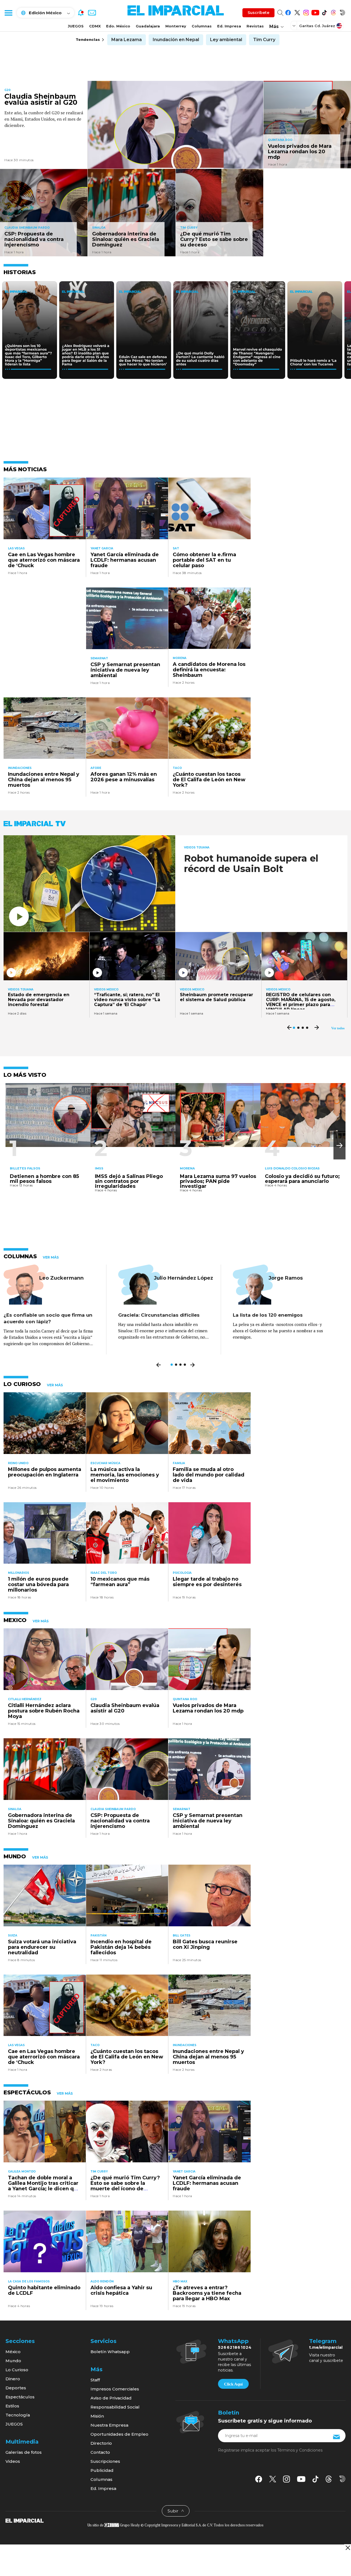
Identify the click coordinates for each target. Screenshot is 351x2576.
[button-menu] (8, 13)
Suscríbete (258, 13)
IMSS (99, 1168)
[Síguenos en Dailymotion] (342, 12)
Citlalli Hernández (25, 1699)
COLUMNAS (20, 1256)
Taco (177, 768)
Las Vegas (16, 548)
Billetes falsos (25, 1168)
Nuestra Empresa (109, 2425)
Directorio (101, 2443)
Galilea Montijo (22, 2172)
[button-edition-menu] (295, 25)
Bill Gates (182, 1935)
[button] (339, 1145)
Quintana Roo (280, 140)
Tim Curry (264, 40)
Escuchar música (105, 1463)
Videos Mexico (106, 990)
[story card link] (175, 125)
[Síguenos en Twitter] (297, 12)
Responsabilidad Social (115, 2407)
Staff (95, 2380)
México (13, 2352)
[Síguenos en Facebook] (288, 12)
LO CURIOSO (22, 1384)
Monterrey (176, 26)
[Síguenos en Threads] (333, 12)
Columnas (202, 26)
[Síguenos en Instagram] (306, 12)
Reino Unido (18, 1463)
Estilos (12, 2406)
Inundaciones (20, 768)
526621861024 (235, 2347)
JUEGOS (76, 26)
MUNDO (15, 1856)
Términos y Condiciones (300, 2450)
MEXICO (15, 1620)
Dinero (13, 2379)
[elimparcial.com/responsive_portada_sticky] (348, 2548)
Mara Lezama (127, 40)
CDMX (95, 26)
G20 (8, 90)
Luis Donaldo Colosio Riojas (292, 1168)
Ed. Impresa (229, 26)
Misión (97, 2416)
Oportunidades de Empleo (119, 2434)
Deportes (16, 2388)
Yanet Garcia (102, 548)
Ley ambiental (226, 40)
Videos (13, 2461)
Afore (96, 768)
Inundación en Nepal (176, 40)
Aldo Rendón (102, 2281)
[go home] (25, 2520)
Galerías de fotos (24, 2452)
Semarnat (99, 658)
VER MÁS (51, 1257)
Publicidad (102, 2470)
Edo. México (118, 26)
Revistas (255, 26)
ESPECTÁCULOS (27, 2092)
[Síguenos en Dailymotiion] (342, 2479)
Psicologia (182, 1573)
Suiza (13, 1935)
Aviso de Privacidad (111, 2398)
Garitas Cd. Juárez (317, 26)
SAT (176, 548)
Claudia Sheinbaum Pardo (27, 228)
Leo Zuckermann (61, 1278)
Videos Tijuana (197, 847)
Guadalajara (148, 26)
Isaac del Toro (104, 1573)
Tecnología (18, 2415)
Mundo (13, 2361)
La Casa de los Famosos (29, 2281)
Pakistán (98, 1935)
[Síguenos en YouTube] (315, 12)
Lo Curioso (17, 2370)
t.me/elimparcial (326, 2347)
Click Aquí (233, 2384)
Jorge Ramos (286, 1278)
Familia (179, 1463)
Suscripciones (105, 2461)
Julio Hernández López (183, 1278)
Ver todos (338, 1028)
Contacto (100, 2452)
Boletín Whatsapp (110, 2352)
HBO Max (180, 2281)
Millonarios (19, 1573)
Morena (180, 658)
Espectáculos (20, 2397)
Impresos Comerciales (115, 2389)
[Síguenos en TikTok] (324, 12)
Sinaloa (99, 228)
